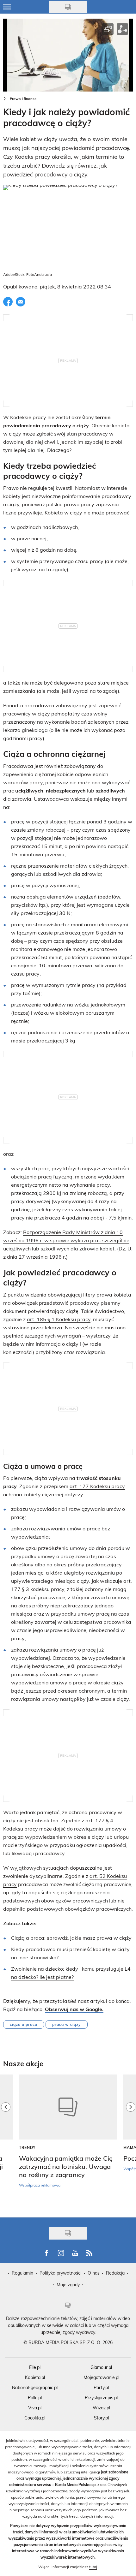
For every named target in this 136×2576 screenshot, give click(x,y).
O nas (94, 2273)
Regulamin (22, 2273)
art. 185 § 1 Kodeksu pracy (59, 1319)
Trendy (27, 2147)
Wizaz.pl (101, 2408)
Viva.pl (35, 2408)
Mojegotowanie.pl (101, 2377)
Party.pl (101, 2387)
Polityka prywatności (60, 2273)
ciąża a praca (24, 2024)
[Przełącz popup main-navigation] (7, 7)
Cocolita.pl (35, 2418)
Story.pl (101, 2418)
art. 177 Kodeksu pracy (97, 1486)
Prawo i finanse (23, 99)
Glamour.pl (101, 2367)
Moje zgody (68, 2285)
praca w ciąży (67, 2024)
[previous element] (6, 2143)
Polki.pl (35, 2398)
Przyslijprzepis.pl (101, 2398)
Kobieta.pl (35, 2377)
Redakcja (115, 2273)
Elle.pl (35, 2367)
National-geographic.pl (35, 2387)
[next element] (131, 2143)
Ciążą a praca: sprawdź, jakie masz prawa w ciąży (71, 1938)
